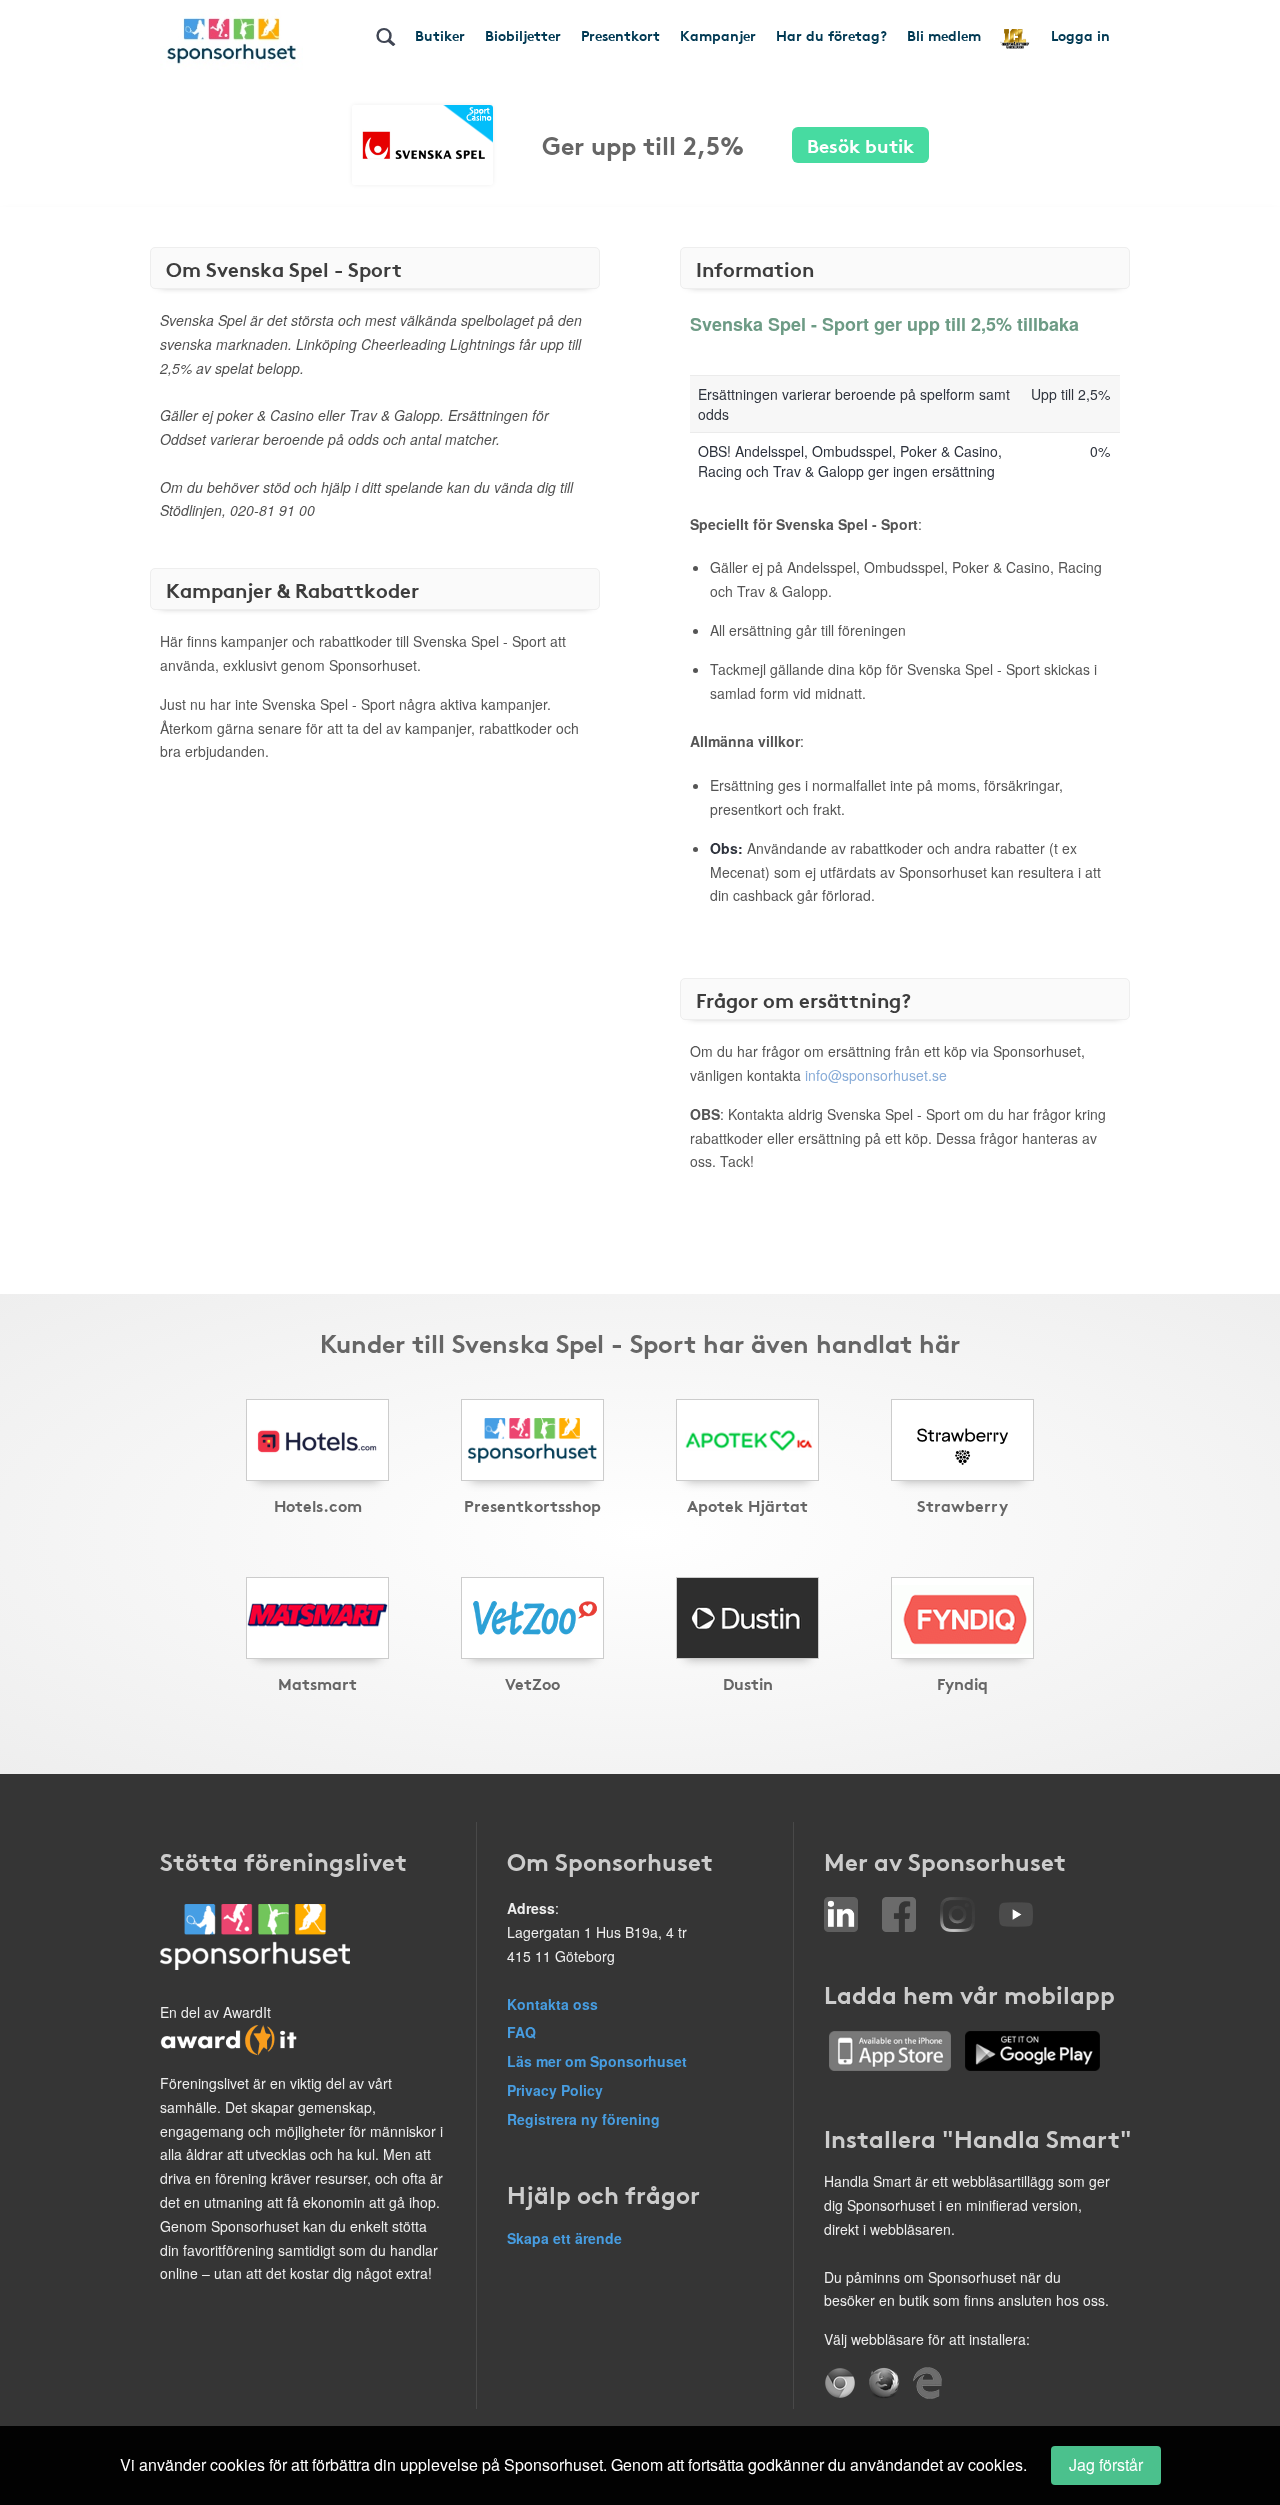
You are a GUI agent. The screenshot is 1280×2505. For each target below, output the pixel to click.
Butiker (440, 35)
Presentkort (620, 35)
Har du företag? (831, 35)
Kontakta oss (552, 2004)
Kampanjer (718, 35)
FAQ (521, 2032)
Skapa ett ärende (564, 2238)
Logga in (1080, 35)
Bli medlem (944, 35)
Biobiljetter (523, 35)
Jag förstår (1106, 2464)
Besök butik (860, 144)
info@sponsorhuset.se (876, 1075)
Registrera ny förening (583, 2119)
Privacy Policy (555, 2090)
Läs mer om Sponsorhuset (597, 2061)
